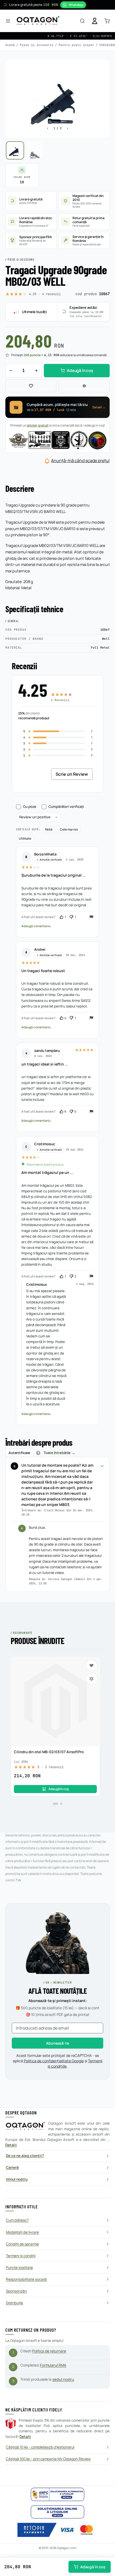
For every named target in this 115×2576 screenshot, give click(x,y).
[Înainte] (67, 128)
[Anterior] (48, 128)
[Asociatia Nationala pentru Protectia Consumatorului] (57, 2494)
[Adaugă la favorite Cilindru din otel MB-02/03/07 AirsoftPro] (91, 1665)
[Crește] (36, 371)
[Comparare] (84, 386)
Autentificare (19, 1453)
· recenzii (45, 294)
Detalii (11, 2145)
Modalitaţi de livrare (22, 2232)
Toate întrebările (57, 1453)
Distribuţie (14, 2303)
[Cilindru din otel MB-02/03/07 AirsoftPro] (55, 1702)
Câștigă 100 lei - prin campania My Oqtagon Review (48, 2459)
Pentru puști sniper (76, 45)
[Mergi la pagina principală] (38, 21)
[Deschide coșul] (107, 21)
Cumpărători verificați (66, 807)
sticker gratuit (38, 425)
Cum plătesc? (17, 2220)
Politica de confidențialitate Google (54, 2061)
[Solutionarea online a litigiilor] (57, 2512)
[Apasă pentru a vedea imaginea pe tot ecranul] (57, 99)
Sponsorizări (16, 2291)
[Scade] (11, 371)
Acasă (10, 45)
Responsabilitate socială (26, 2279)
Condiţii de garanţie (22, 2244)
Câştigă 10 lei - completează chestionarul (40, 2447)
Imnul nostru (17, 2179)
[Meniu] (8, 21)
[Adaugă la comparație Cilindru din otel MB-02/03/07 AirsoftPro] (91, 1679)
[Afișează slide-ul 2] (61, 1804)
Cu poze (30, 807)
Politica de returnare (49, 2351)
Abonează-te (57, 2043)
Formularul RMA (53, 2365)
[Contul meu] (95, 21)
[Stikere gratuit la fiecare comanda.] (57, 440)
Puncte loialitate (19, 2267)
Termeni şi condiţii (21, 2256)
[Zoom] (101, 69)
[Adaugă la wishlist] (31, 386)
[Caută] (82, 21)
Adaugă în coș (93, 2567)
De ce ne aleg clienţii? (25, 2156)
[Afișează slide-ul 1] (55, 1804)
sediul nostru (63, 2379)
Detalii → (99, 407)
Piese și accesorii (37, 45)
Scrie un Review (72, 774)
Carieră (12, 2167)
